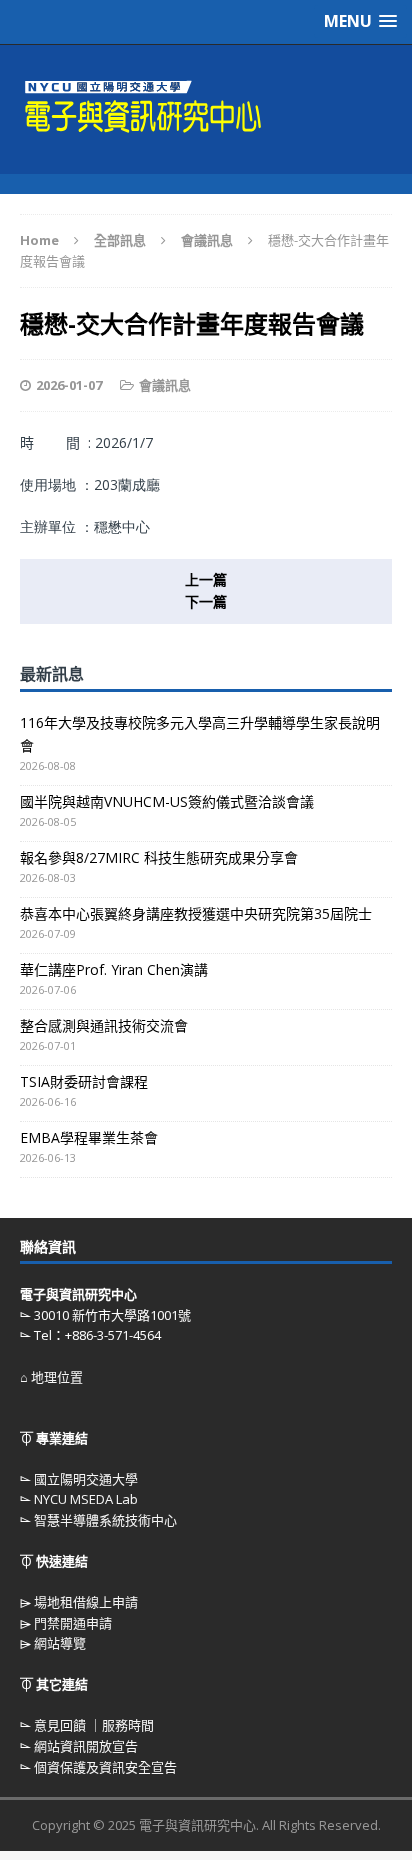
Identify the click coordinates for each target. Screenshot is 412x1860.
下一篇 (206, 601)
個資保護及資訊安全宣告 (105, 1767)
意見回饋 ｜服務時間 (94, 1725)
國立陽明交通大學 (86, 1479)
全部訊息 (120, 240)
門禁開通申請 (73, 1623)
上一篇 (206, 579)
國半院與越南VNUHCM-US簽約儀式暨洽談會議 (167, 801)
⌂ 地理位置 (51, 1377)
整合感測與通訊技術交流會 (104, 1025)
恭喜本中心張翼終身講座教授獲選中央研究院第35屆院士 (196, 913)
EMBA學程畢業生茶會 (89, 1137)
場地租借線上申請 (86, 1602)
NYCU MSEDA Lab (86, 1499)
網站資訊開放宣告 (86, 1746)
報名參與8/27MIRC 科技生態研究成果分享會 (159, 857)
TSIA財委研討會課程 (84, 1081)
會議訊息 (165, 385)
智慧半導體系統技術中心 (105, 1520)
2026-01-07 (69, 385)
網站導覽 (60, 1643)
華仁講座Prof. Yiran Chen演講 (114, 969)
